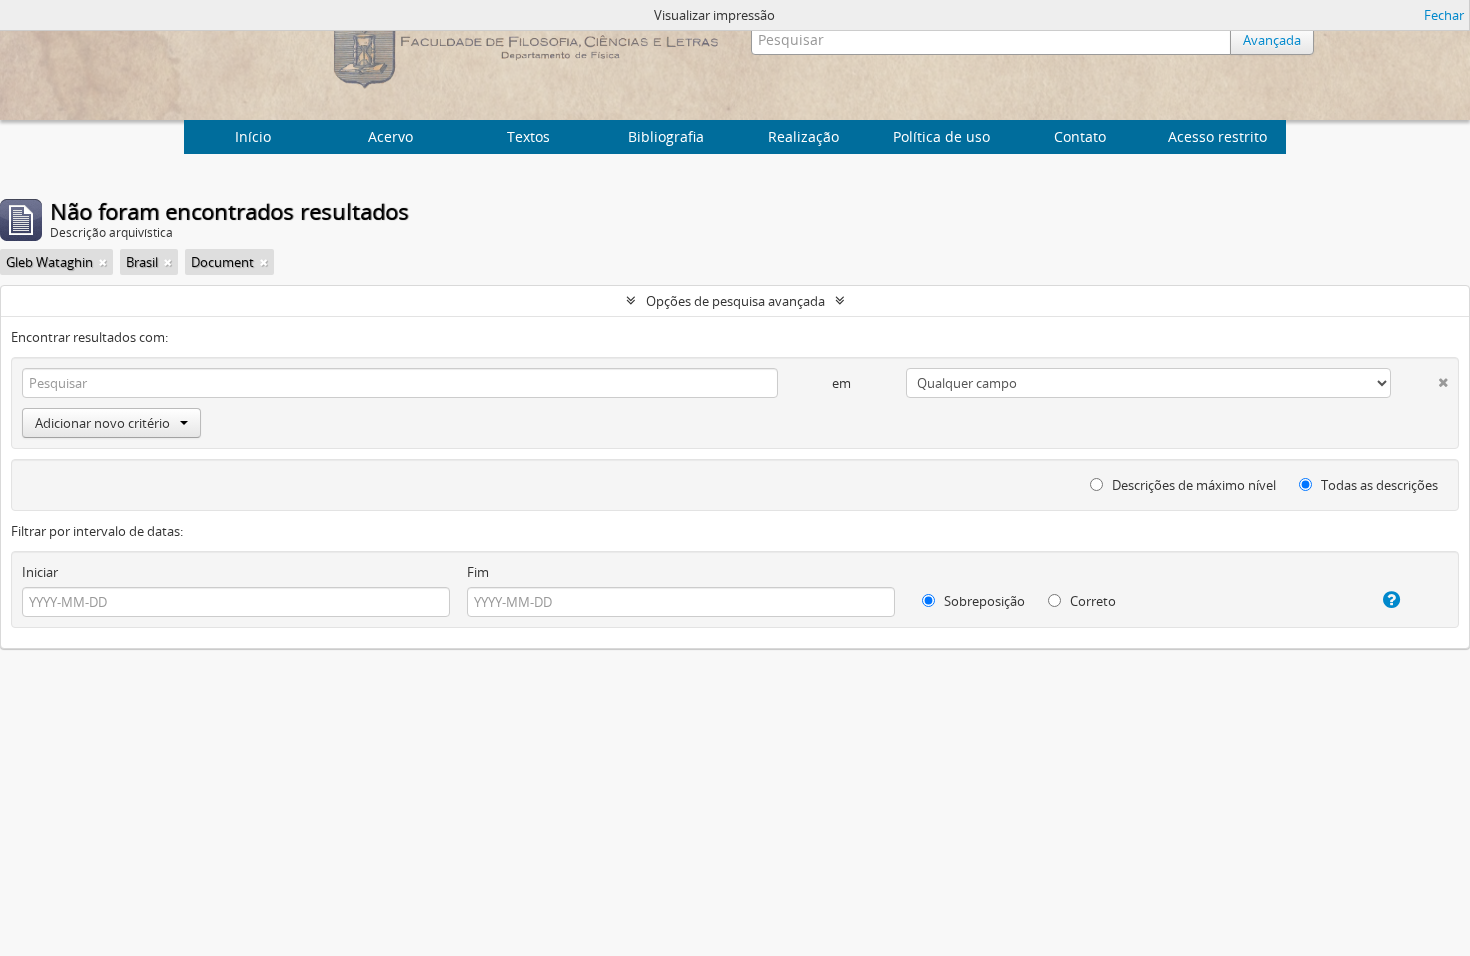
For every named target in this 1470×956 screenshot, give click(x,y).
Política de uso (941, 136)
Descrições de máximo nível (1192, 485)
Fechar (1444, 15)
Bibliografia (666, 136)
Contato (1080, 136)
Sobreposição (983, 601)
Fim (478, 572)
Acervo (390, 136)
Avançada (1272, 40)
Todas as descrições (1378, 485)
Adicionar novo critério (102, 423)
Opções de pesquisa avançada (735, 301)
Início (253, 136)
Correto (1091, 601)
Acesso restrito (1217, 136)
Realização (803, 136)
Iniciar (40, 572)
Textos (528, 136)
